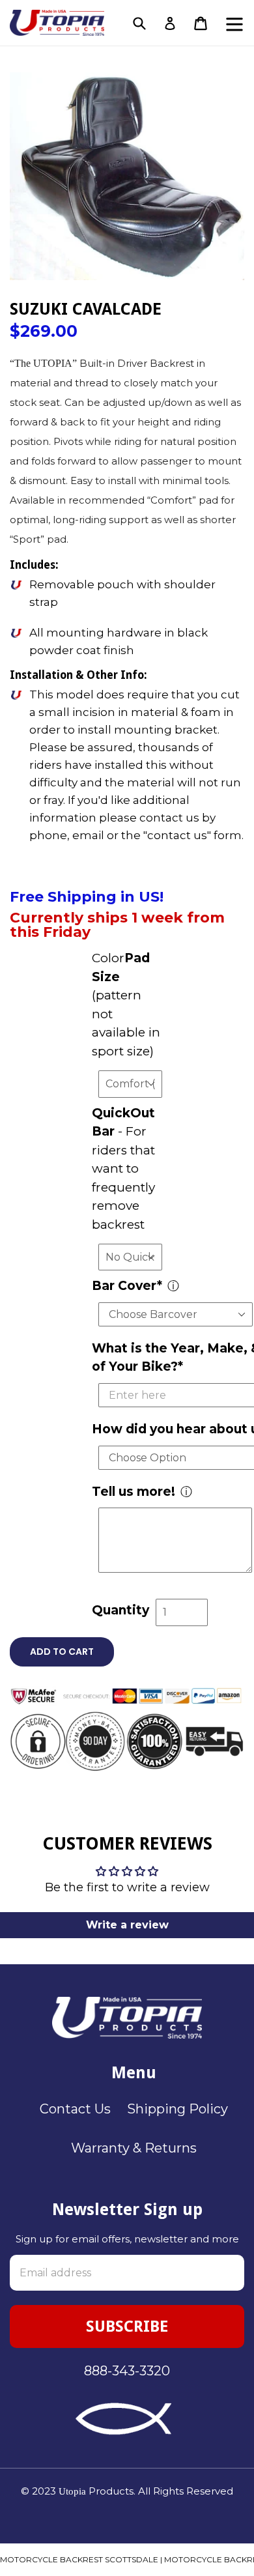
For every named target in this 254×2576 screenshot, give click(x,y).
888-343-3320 (127, 2371)
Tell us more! (134, 1492)
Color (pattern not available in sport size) (126, 1005)
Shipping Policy (177, 2109)
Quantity (120, 1610)
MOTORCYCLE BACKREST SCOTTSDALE (79, 2559)
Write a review (127, 1925)
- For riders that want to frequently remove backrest (123, 1169)
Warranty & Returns (134, 2148)
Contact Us (75, 2109)
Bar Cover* (127, 1286)
